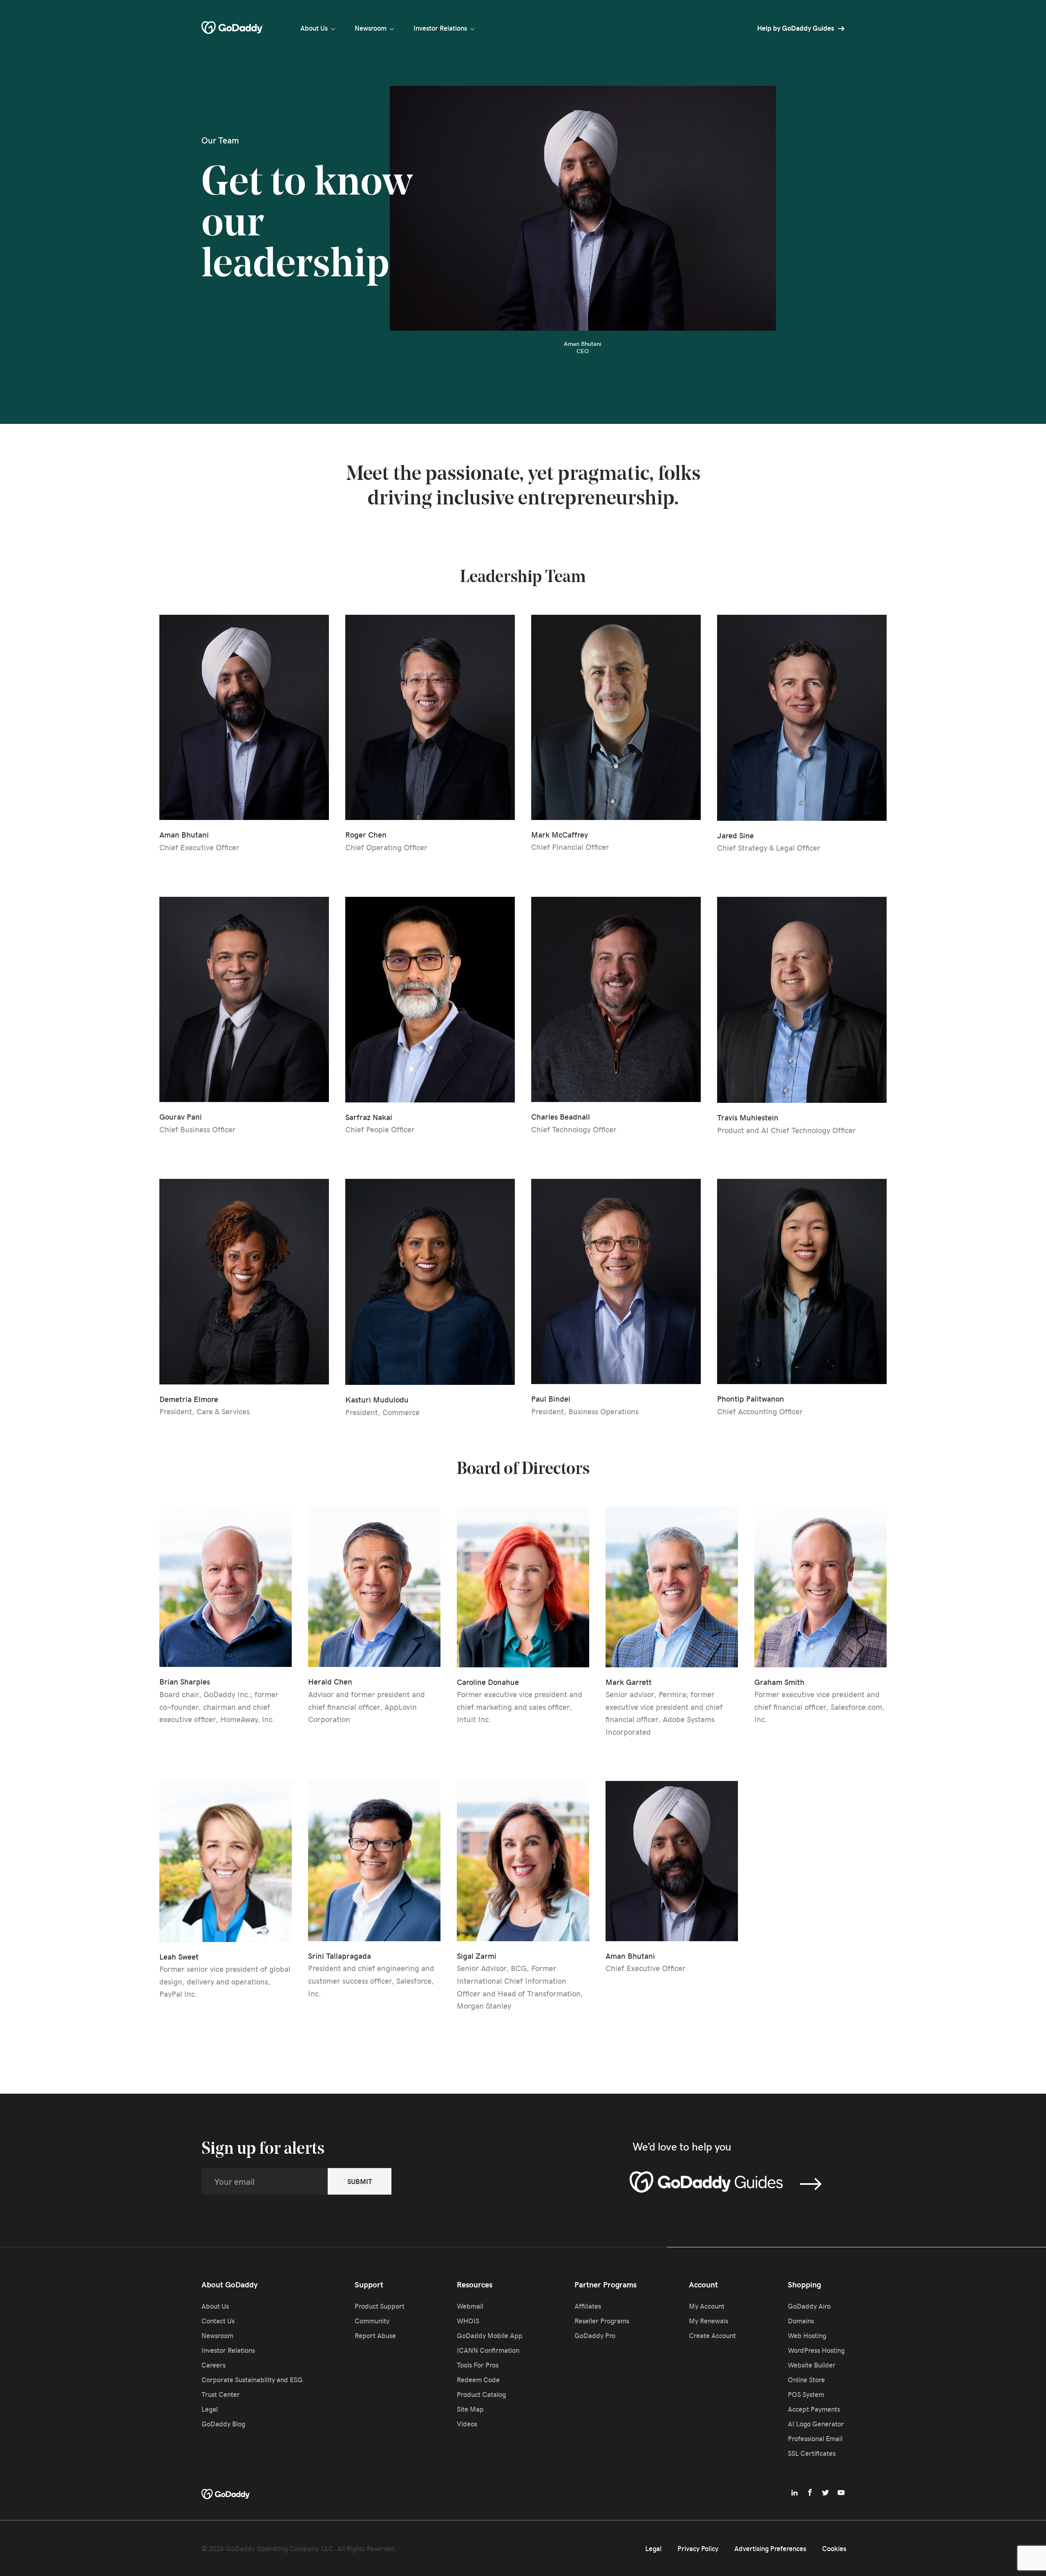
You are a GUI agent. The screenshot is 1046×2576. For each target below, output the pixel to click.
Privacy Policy (698, 2548)
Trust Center (221, 2394)
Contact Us (218, 2321)
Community (372, 2321)
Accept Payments (814, 2409)
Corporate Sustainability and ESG (252, 2379)
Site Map (470, 2409)
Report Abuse (375, 2335)
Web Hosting (807, 2335)
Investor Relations (440, 28)
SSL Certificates (812, 2453)
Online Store (806, 2379)
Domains (801, 2321)
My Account (707, 2306)
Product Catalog (481, 2394)
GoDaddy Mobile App (490, 2335)
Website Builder (812, 2365)
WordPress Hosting (816, 2350)
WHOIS (468, 2321)
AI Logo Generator (816, 2424)
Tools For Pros (478, 2365)
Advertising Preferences (770, 2548)
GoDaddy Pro (595, 2335)
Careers (213, 2365)
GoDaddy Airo (809, 2306)
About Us (314, 28)
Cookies (834, 2548)
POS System (806, 2394)
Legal (210, 2409)
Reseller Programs (602, 2321)
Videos (467, 2424)
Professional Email (815, 2438)
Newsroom (371, 28)
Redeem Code (478, 2379)
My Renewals (709, 2321)
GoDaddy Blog (223, 2424)
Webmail (470, 2306)
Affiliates (588, 2306)
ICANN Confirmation (488, 2350)
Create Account (712, 2335)
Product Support (380, 2306)
